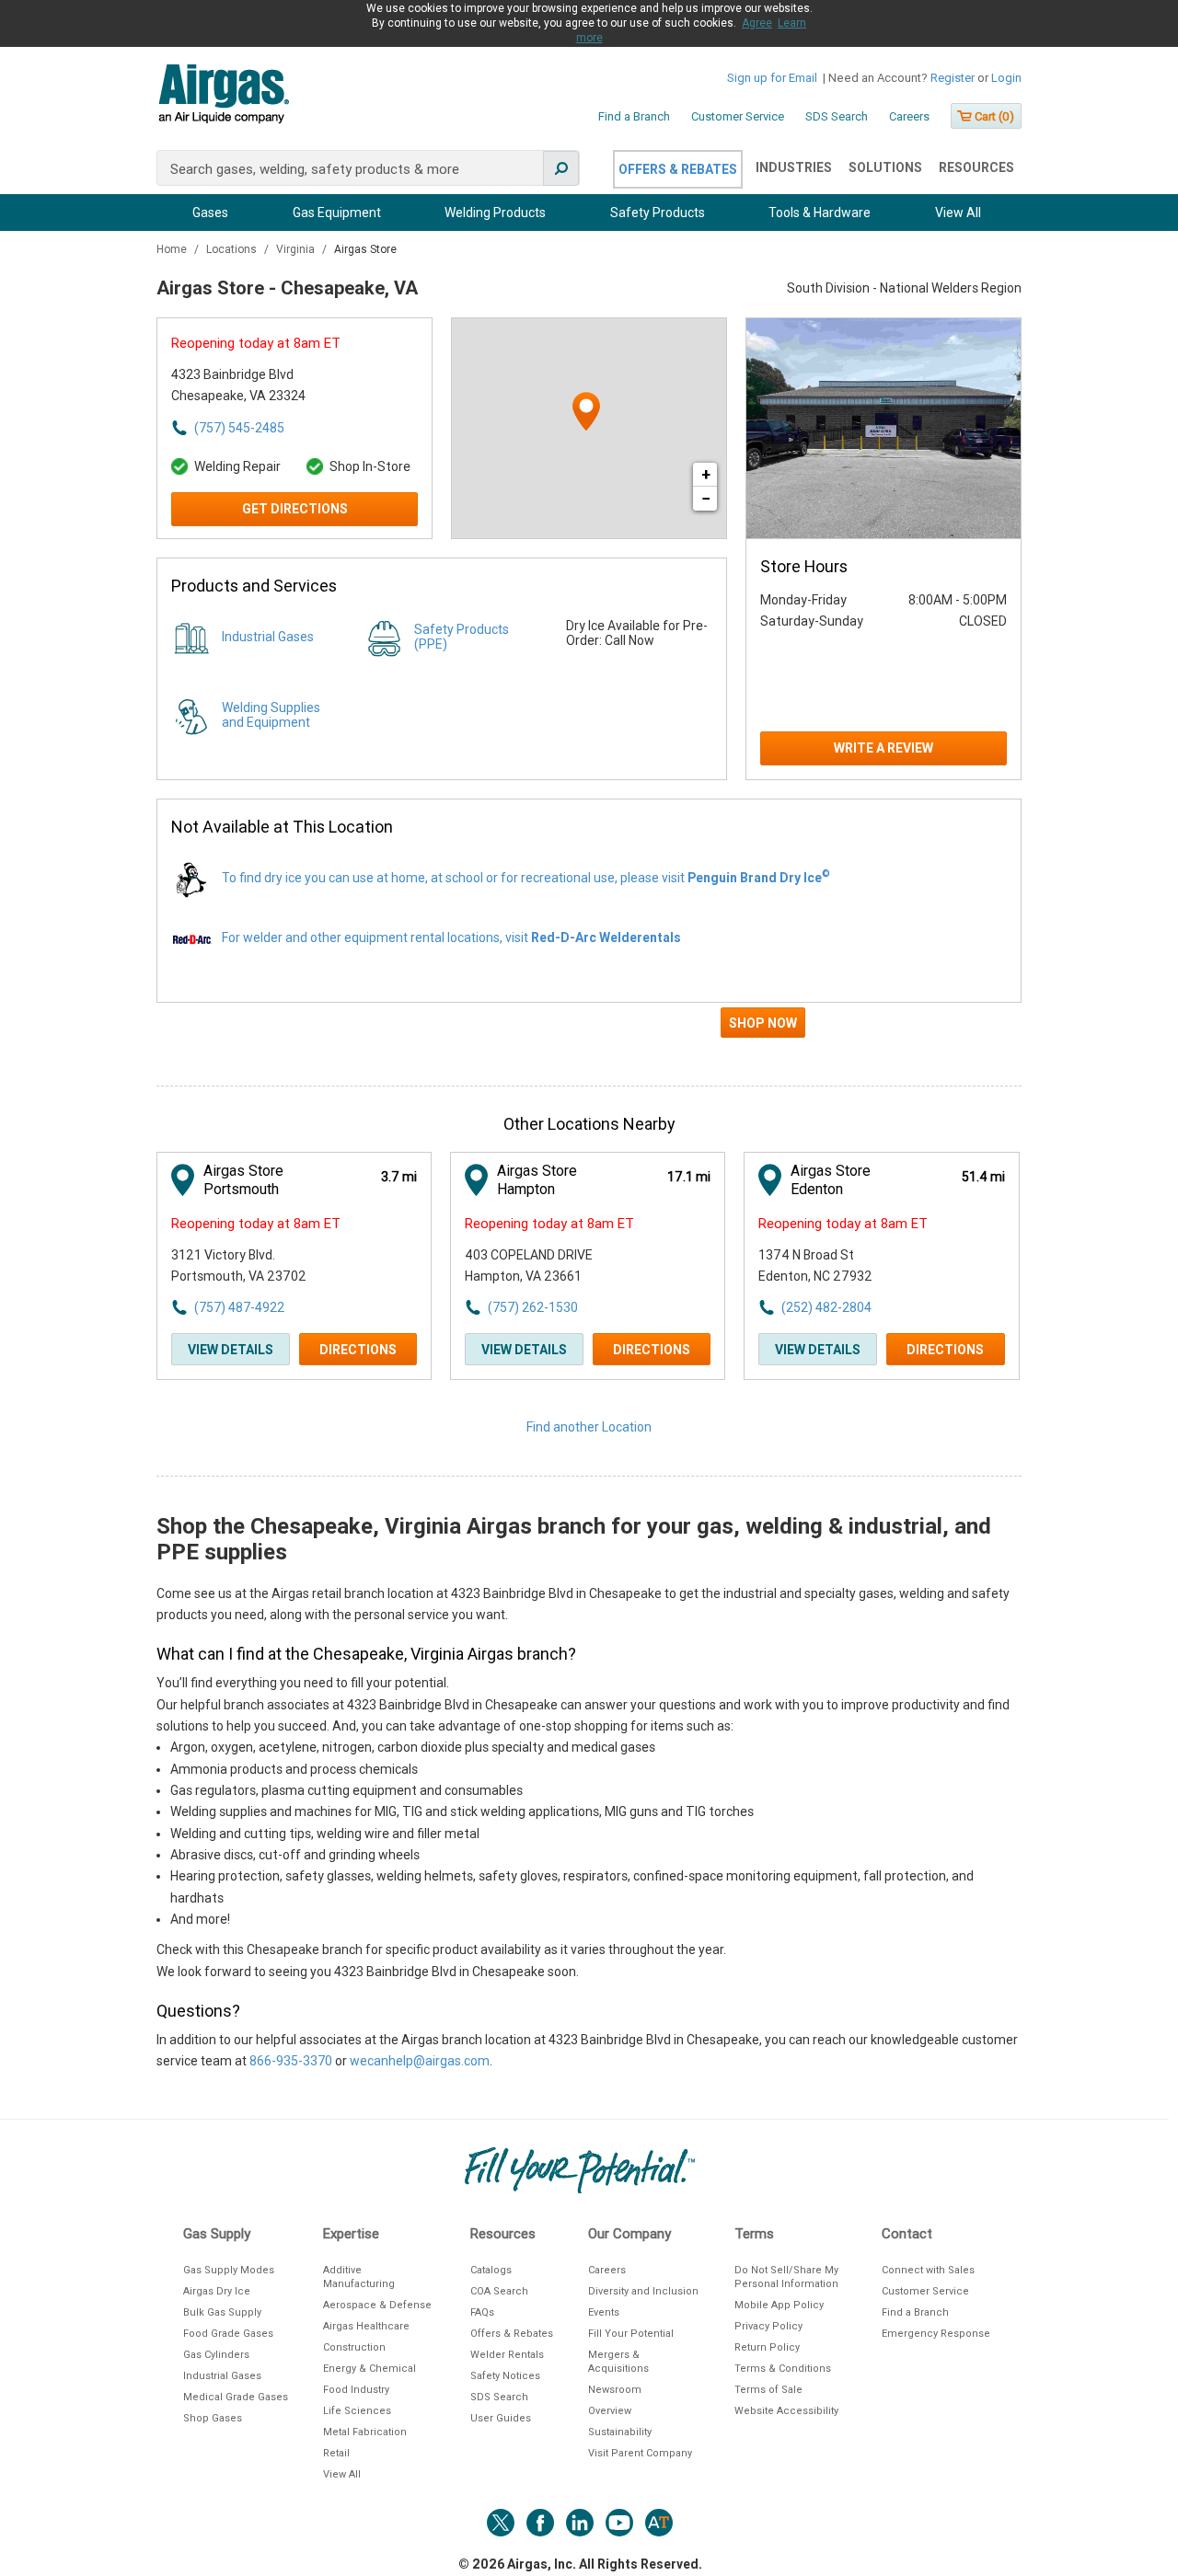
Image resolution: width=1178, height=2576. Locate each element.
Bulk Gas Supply (222, 2312)
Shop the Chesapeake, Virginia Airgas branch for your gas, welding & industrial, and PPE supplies (574, 1539)
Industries (794, 167)
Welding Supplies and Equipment (271, 715)
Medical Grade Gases (236, 2397)
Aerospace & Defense (377, 2305)
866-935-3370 (291, 2061)
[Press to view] (589, 1030)
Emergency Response (936, 2334)
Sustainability (620, 2432)
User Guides (501, 2418)
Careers (909, 116)
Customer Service (738, 116)
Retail (336, 2453)
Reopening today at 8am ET (256, 343)
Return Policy (767, 2347)
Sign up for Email (772, 78)
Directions (358, 1350)
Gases (210, 213)
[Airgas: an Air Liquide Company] (223, 97)
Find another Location (589, 1427)
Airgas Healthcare (366, 2326)
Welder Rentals (507, 2355)
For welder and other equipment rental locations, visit (451, 937)
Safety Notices (505, 2376)
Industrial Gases (268, 637)
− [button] (706, 498)
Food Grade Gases (228, 2334)
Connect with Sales (928, 2270)
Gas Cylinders (216, 2355)
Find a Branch (634, 116)
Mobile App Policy (779, 2305)
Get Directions (295, 509)
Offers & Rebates (678, 169)
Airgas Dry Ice (217, 2291)
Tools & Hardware (820, 213)
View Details (231, 1350)
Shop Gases (213, 2418)
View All (958, 213)
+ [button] (706, 474)
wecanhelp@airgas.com (420, 2061)
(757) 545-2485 (239, 428)
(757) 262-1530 (533, 1307)
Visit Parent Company (640, 2453)
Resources (976, 167)
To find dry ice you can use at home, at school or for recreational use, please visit (526, 878)
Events (604, 2312)
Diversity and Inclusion (643, 2291)
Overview (610, 2411)
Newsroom (615, 2390)
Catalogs (491, 2270)
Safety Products (658, 213)
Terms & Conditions (783, 2369)
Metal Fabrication (365, 2432)
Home (173, 249)
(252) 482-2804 (826, 1307)
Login (1006, 78)
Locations (233, 249)
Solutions (885, 167)
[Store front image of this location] (883, 428)
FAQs (482, 2312)
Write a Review (883, 748)
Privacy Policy (768, 2326)
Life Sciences (357, 2411)
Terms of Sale (768, 2390)
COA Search (499, 2291)
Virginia (297, 249)
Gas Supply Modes (229, 2270)
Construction (354, 2347)
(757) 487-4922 (239, 1307)
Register (953, 78)
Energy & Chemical (370, 2369)
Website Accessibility (786, 2411)
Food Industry (356, 2390)
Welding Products (495, 213)
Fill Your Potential (631, 2334)
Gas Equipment (337, 213)
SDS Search (837, 116)
